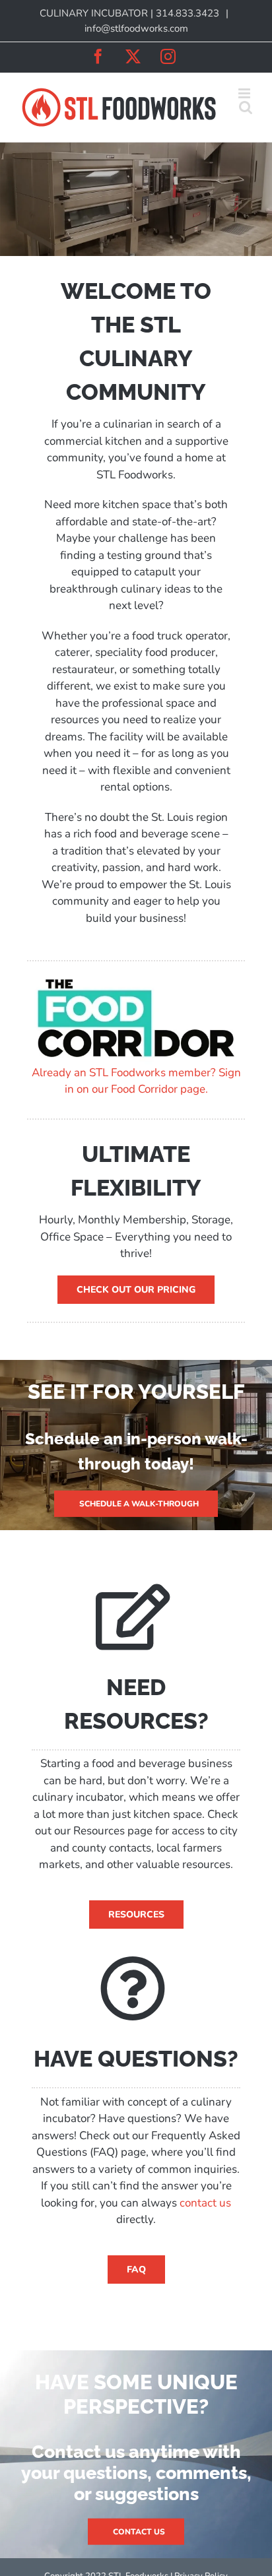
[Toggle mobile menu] (245, 93)
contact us (205, 2203)
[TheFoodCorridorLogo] (136, 979)
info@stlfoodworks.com (136, 28)
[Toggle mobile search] (246, 107)
